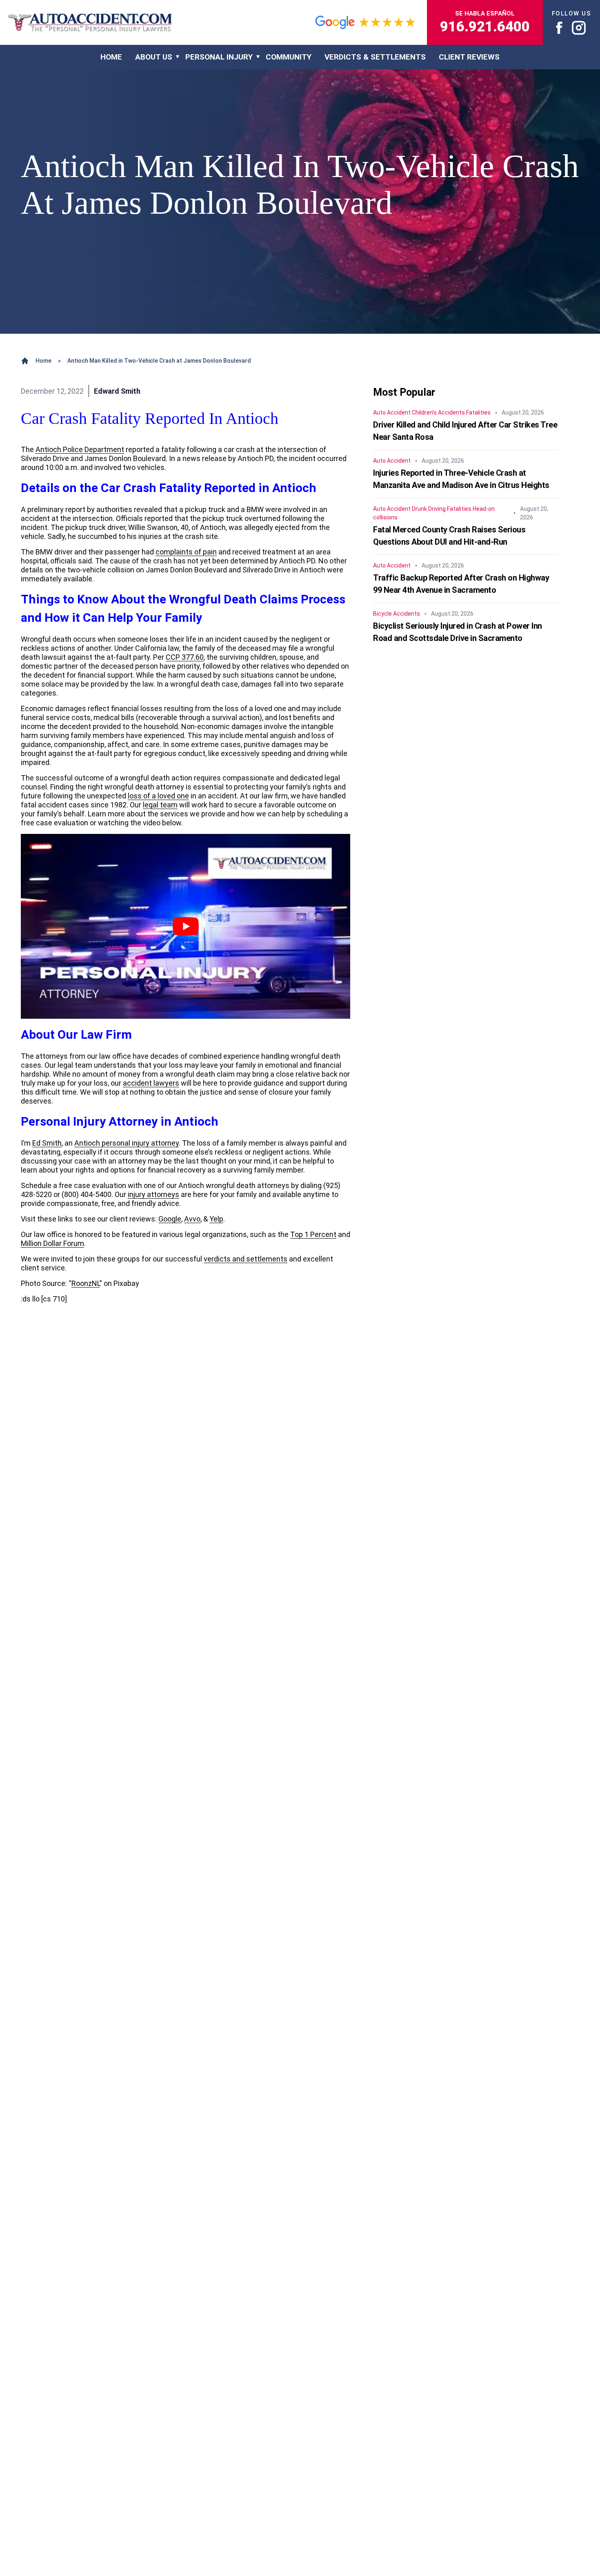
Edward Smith (117, 391)
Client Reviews (469, 57)
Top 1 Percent (313, 1234)
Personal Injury (219, 57)
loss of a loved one (158, 796)
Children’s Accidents (438, 412)
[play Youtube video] (186, 927)
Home (43, 361)
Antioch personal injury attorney (127, 1143)
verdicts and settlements (246, 1259)
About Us (154, 57)
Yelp (216, 1219)
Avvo (192, 1219)
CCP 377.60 (185, 657)
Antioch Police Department (80, 449)
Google (170, 1219)
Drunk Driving (429, 509)
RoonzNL (86, 1283)
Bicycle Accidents (397, 614)
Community (289, 57)
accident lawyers (151, 1083)
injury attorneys (153, 1194)
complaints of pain (186, 552)
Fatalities (478, 412)
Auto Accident (392, 412)
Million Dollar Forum (52, 1243)
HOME (111, 57)
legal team (160, 805)
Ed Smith (47, 1143)
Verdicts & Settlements (375, 57)
